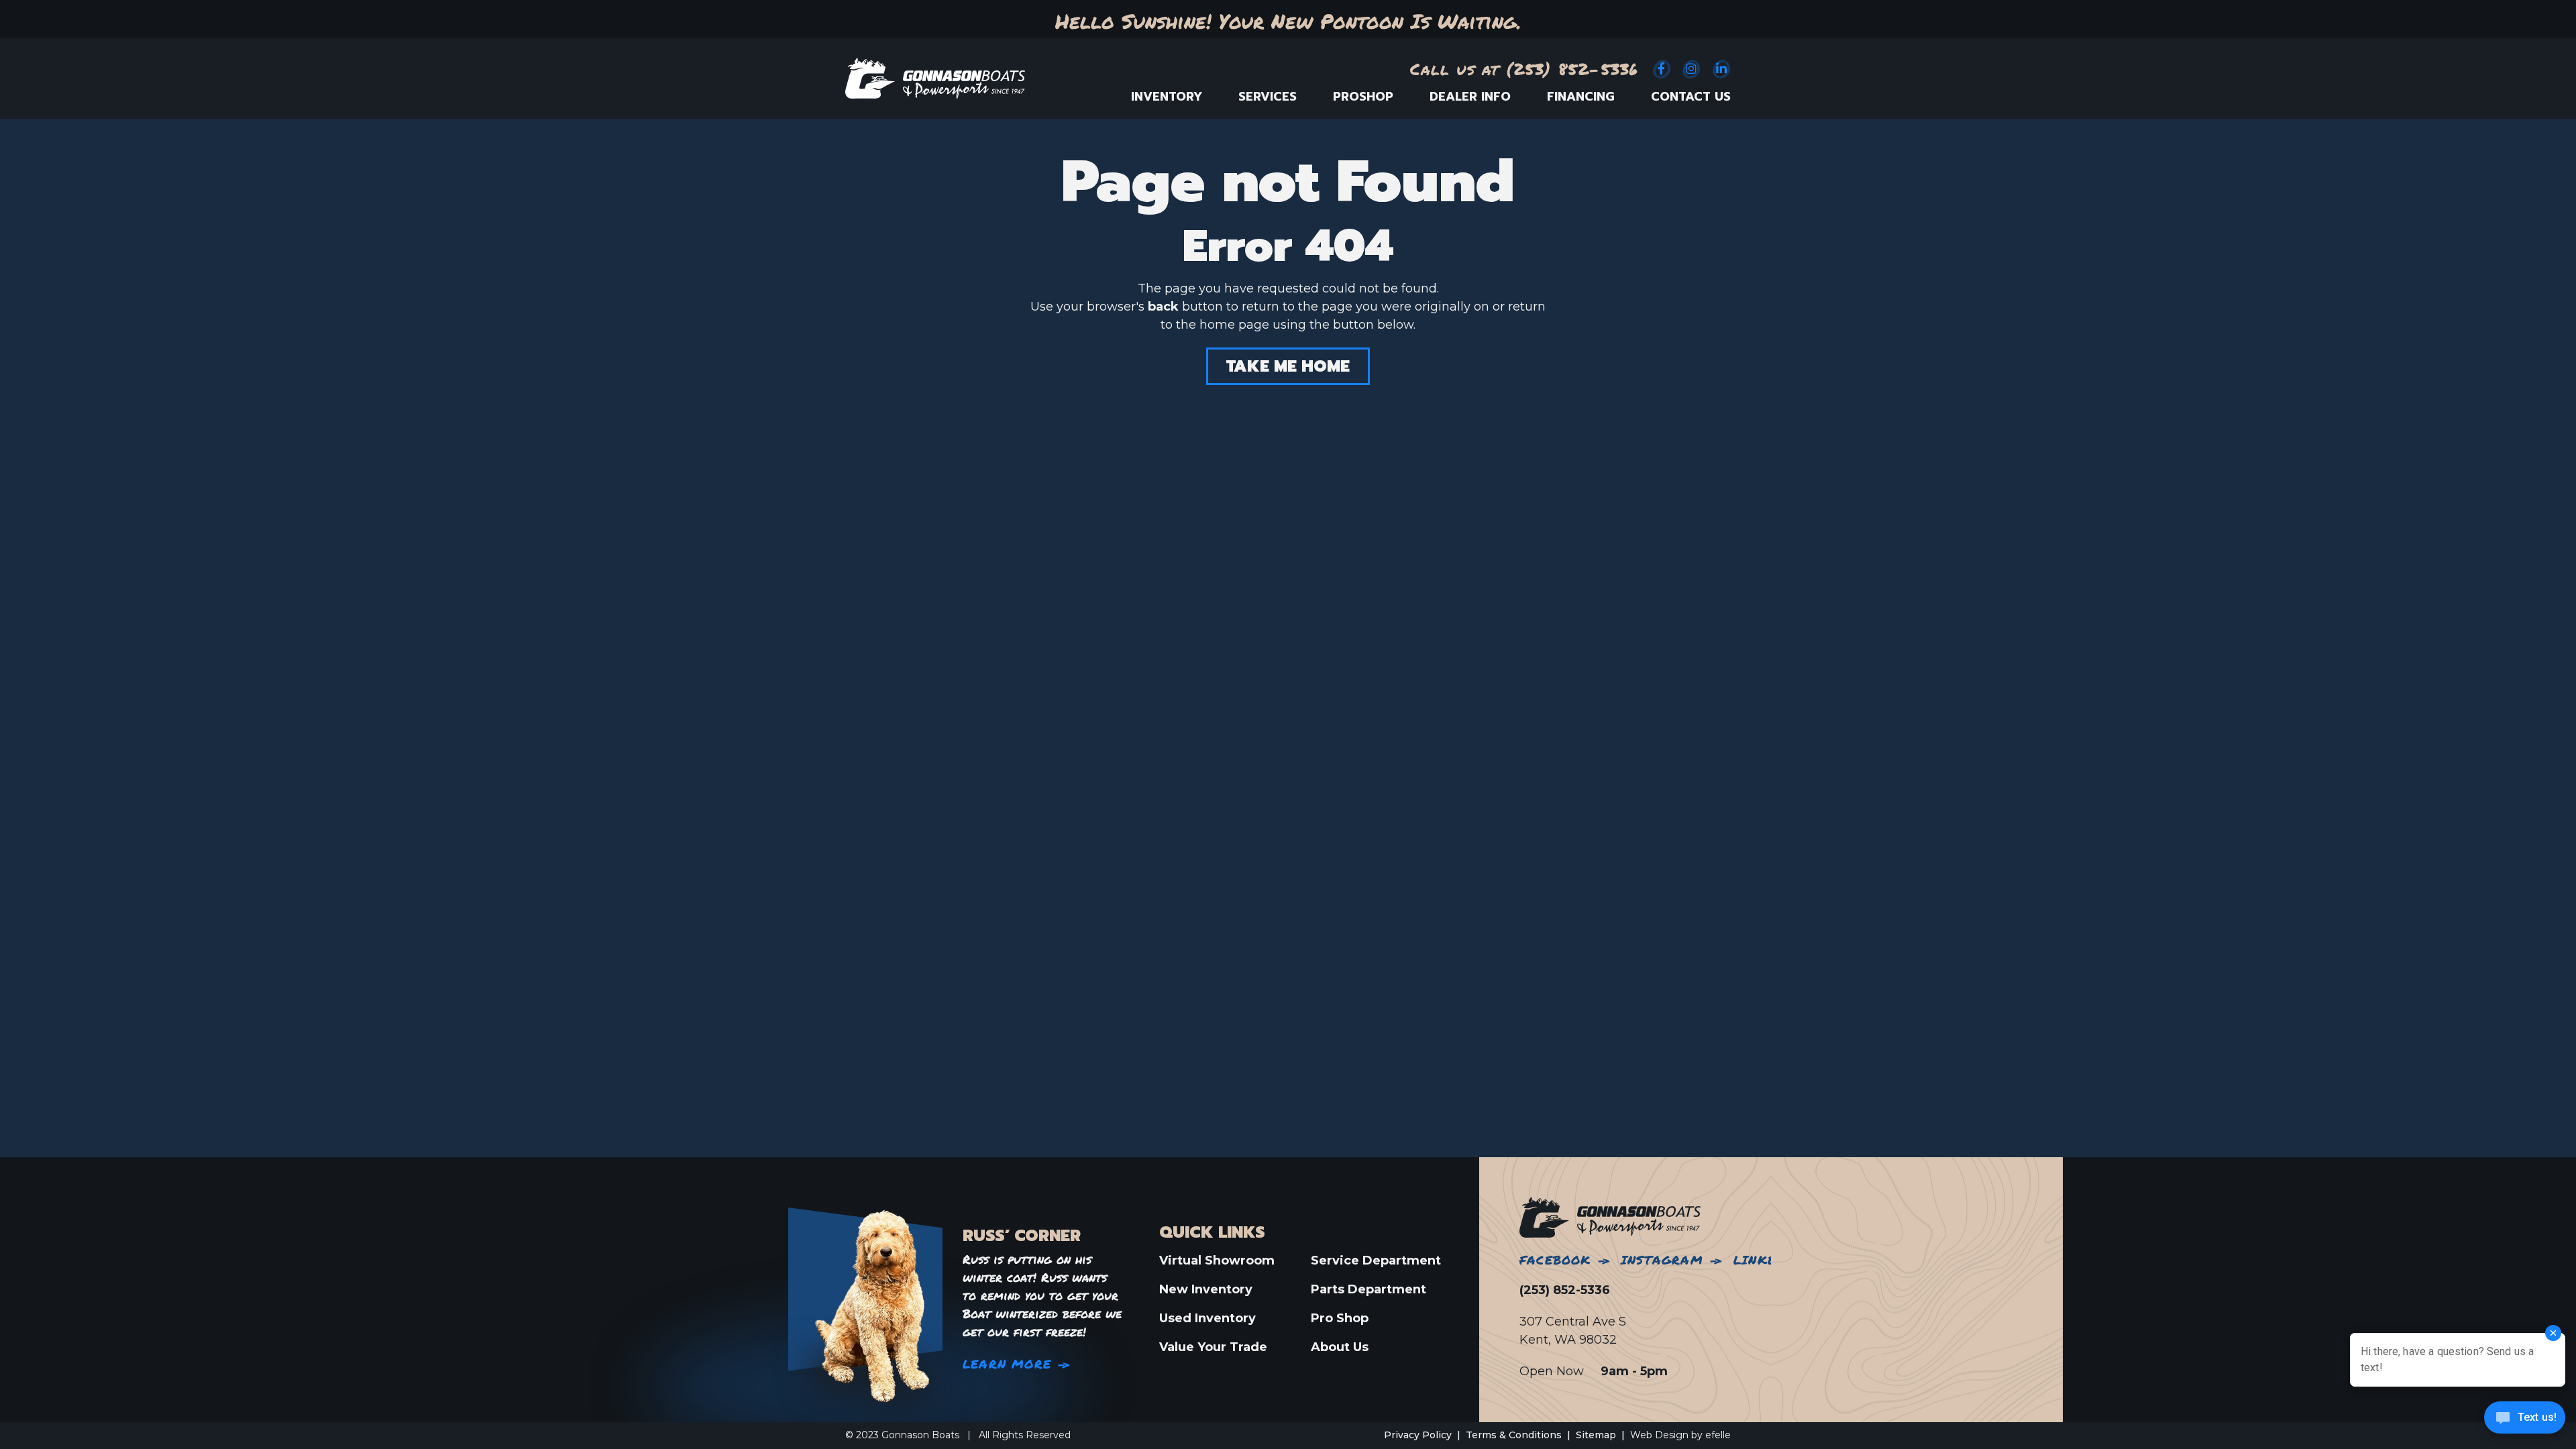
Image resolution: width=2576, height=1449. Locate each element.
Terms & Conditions (1514, 1435)
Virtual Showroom (1217, 1260)
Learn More (1007, 1364)
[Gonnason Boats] (1610, 1217)
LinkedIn (1766, 1260)
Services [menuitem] (1268, 97)
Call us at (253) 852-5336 (1524, 69)
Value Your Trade (1213, 1347)
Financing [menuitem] (1581, 97)
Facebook (1555, 1260)
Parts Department (1368, 1289)
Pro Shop (1340, 1318)
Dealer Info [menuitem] (1470, 97)
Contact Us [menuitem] (1691, 97)
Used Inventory (1207, 1318)
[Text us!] (2525, 1421)
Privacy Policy (1418, 1435)
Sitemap (1596, 1435)
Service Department (1376, 1260)
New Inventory (1206, 1289)
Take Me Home (1288, 366)
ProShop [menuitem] (1363, 97)
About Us (1340, 1347)
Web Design (1659, 1435)
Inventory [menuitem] (1167, 97)
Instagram (1662, 1260)
